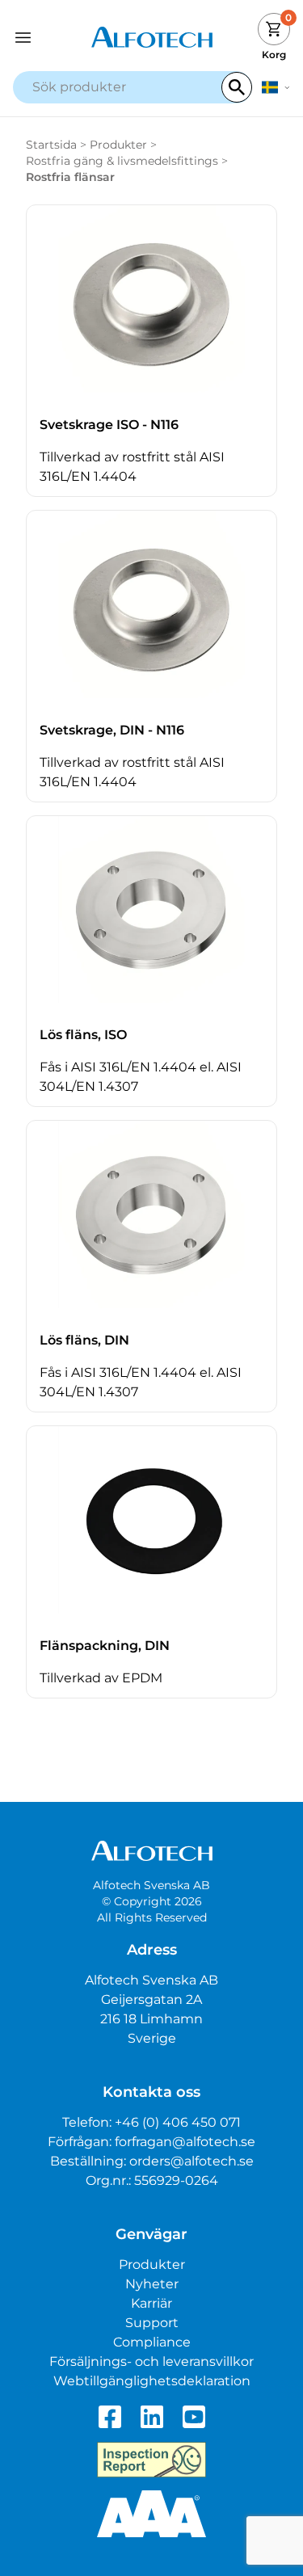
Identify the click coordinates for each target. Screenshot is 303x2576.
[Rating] (151, 2514)
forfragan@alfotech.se (185, 2142)
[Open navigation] (48, 38)
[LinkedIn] (152, 2417)
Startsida (51, 145)
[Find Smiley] (151, 2460)
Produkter (118, 145)
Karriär (151, 2303)
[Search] (237, 87)
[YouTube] (194, 2417)
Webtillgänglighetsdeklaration (152, 2381)
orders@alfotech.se (191, 2161)
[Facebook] (110, 2417)
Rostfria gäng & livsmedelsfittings (122, 161)
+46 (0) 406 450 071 (178, 2122)
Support (152, 2323)
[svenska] (276, 87)
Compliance (152, 2342)
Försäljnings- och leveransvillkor (151, 2361)
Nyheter (152, 2284)
